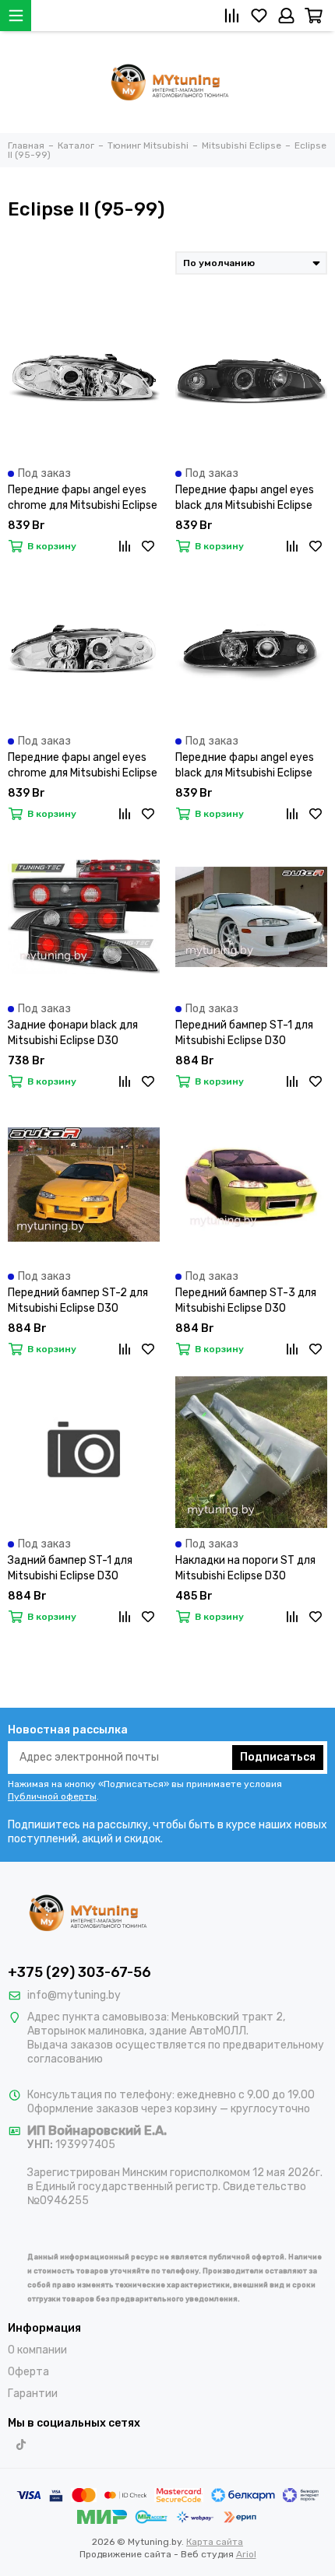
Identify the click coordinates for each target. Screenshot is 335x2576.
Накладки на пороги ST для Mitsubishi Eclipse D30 (245, 1568)
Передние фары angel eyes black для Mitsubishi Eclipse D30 (245, 498)
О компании (37, 2350)
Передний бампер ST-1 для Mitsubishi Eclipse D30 (244, 1033)
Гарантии (33, 2394)
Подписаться (278, 1757)
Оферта (28, 2372)
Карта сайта (215, 2542)
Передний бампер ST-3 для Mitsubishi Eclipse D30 (246, 1300)
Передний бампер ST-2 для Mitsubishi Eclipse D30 (78, 1300)
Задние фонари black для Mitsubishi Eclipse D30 (73, 1033)
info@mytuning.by (74, 1995)
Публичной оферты (52, 1796)
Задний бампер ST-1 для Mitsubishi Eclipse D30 (70, 1568)
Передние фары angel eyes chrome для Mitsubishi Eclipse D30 (83, 498)
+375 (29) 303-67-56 (79, 1972)
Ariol (246, 2554)
